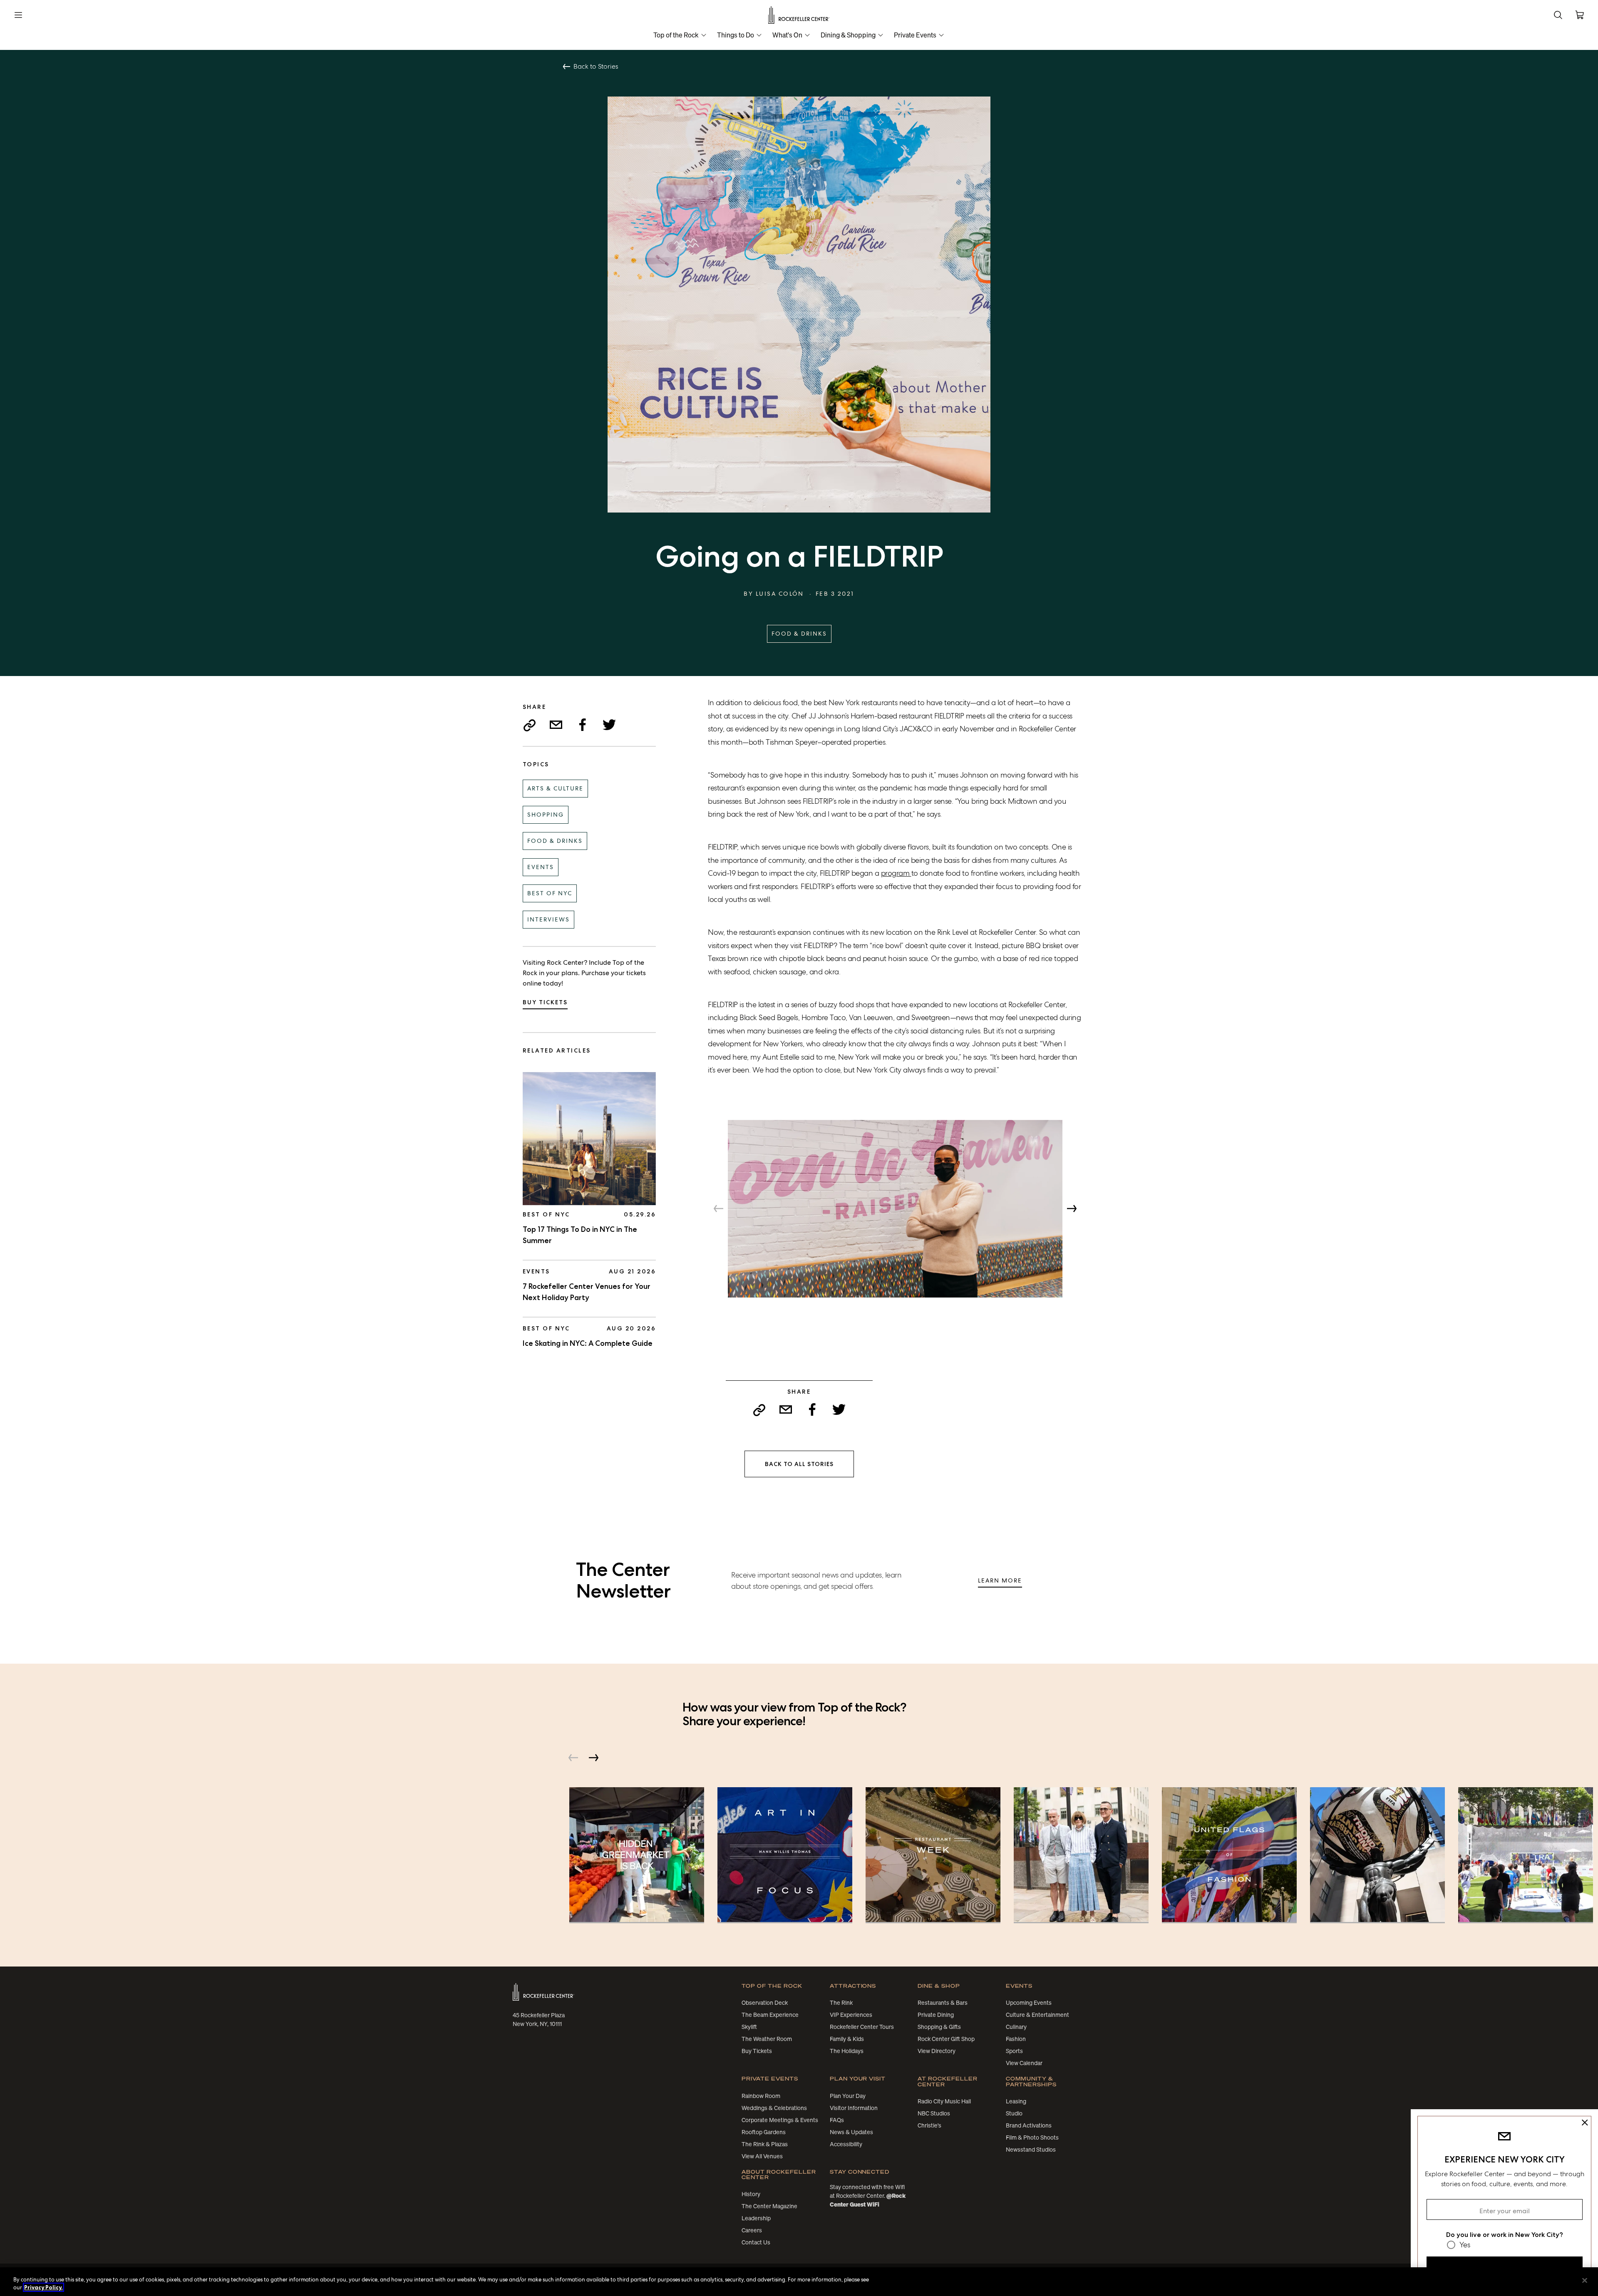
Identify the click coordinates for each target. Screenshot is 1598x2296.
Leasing (1016, 2101)
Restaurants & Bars (943, 2003)
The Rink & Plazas (765, 2144)
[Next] (1072, 1209)
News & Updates (851, 2132)
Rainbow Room (761, 2096)
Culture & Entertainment (1037, 2015)
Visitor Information (854, 2108)
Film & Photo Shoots (1032, 2137)
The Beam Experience (770, 2015)
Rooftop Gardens (764, 2132)
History (751, 2194)
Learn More (1000, 1580)
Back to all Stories (799, 1464)
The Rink (841, 2003)
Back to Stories (596, 67)
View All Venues (762, 2156)
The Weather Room (767, 2039)
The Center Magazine (769, 2206)
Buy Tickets (545, 1002)
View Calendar (1024, 2063)
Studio (1014, 2113)
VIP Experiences (851, 2015)
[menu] (18, 15)
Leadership (756, 2218)
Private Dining (936, 2015)
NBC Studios (934, 2113)
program (895, 873)
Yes (1465, 2245)
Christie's (929, 2125)
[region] (799, 2282)
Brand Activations (1029, 2125)
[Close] (1585, 2281)
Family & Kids (847, 2039)
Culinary (1016, 2027)
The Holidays (847, 2051)
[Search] (1558, 15)
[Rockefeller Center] (799, 15)
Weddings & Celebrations (774, 2108)
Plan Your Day (848, 2096)
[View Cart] (1580, 15)
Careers (752, 2230)
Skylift (749, 2027)
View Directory (937, 2051)
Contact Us (756, 2242)
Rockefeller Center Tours (862, 2027)
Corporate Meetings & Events (780, 2120)
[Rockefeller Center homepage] (544, 1992)
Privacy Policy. (43, 2287)
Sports (1014, 2051)
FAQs (837, 2120)
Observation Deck (765, 2003)
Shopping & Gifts (939, 2027)
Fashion (1016, 2039)
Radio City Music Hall (944, 2101)
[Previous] (718, 1209)
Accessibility (846, 2144)
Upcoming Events (1029, 2003)
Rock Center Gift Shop (946, 2039)
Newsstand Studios (1031, 2150)
